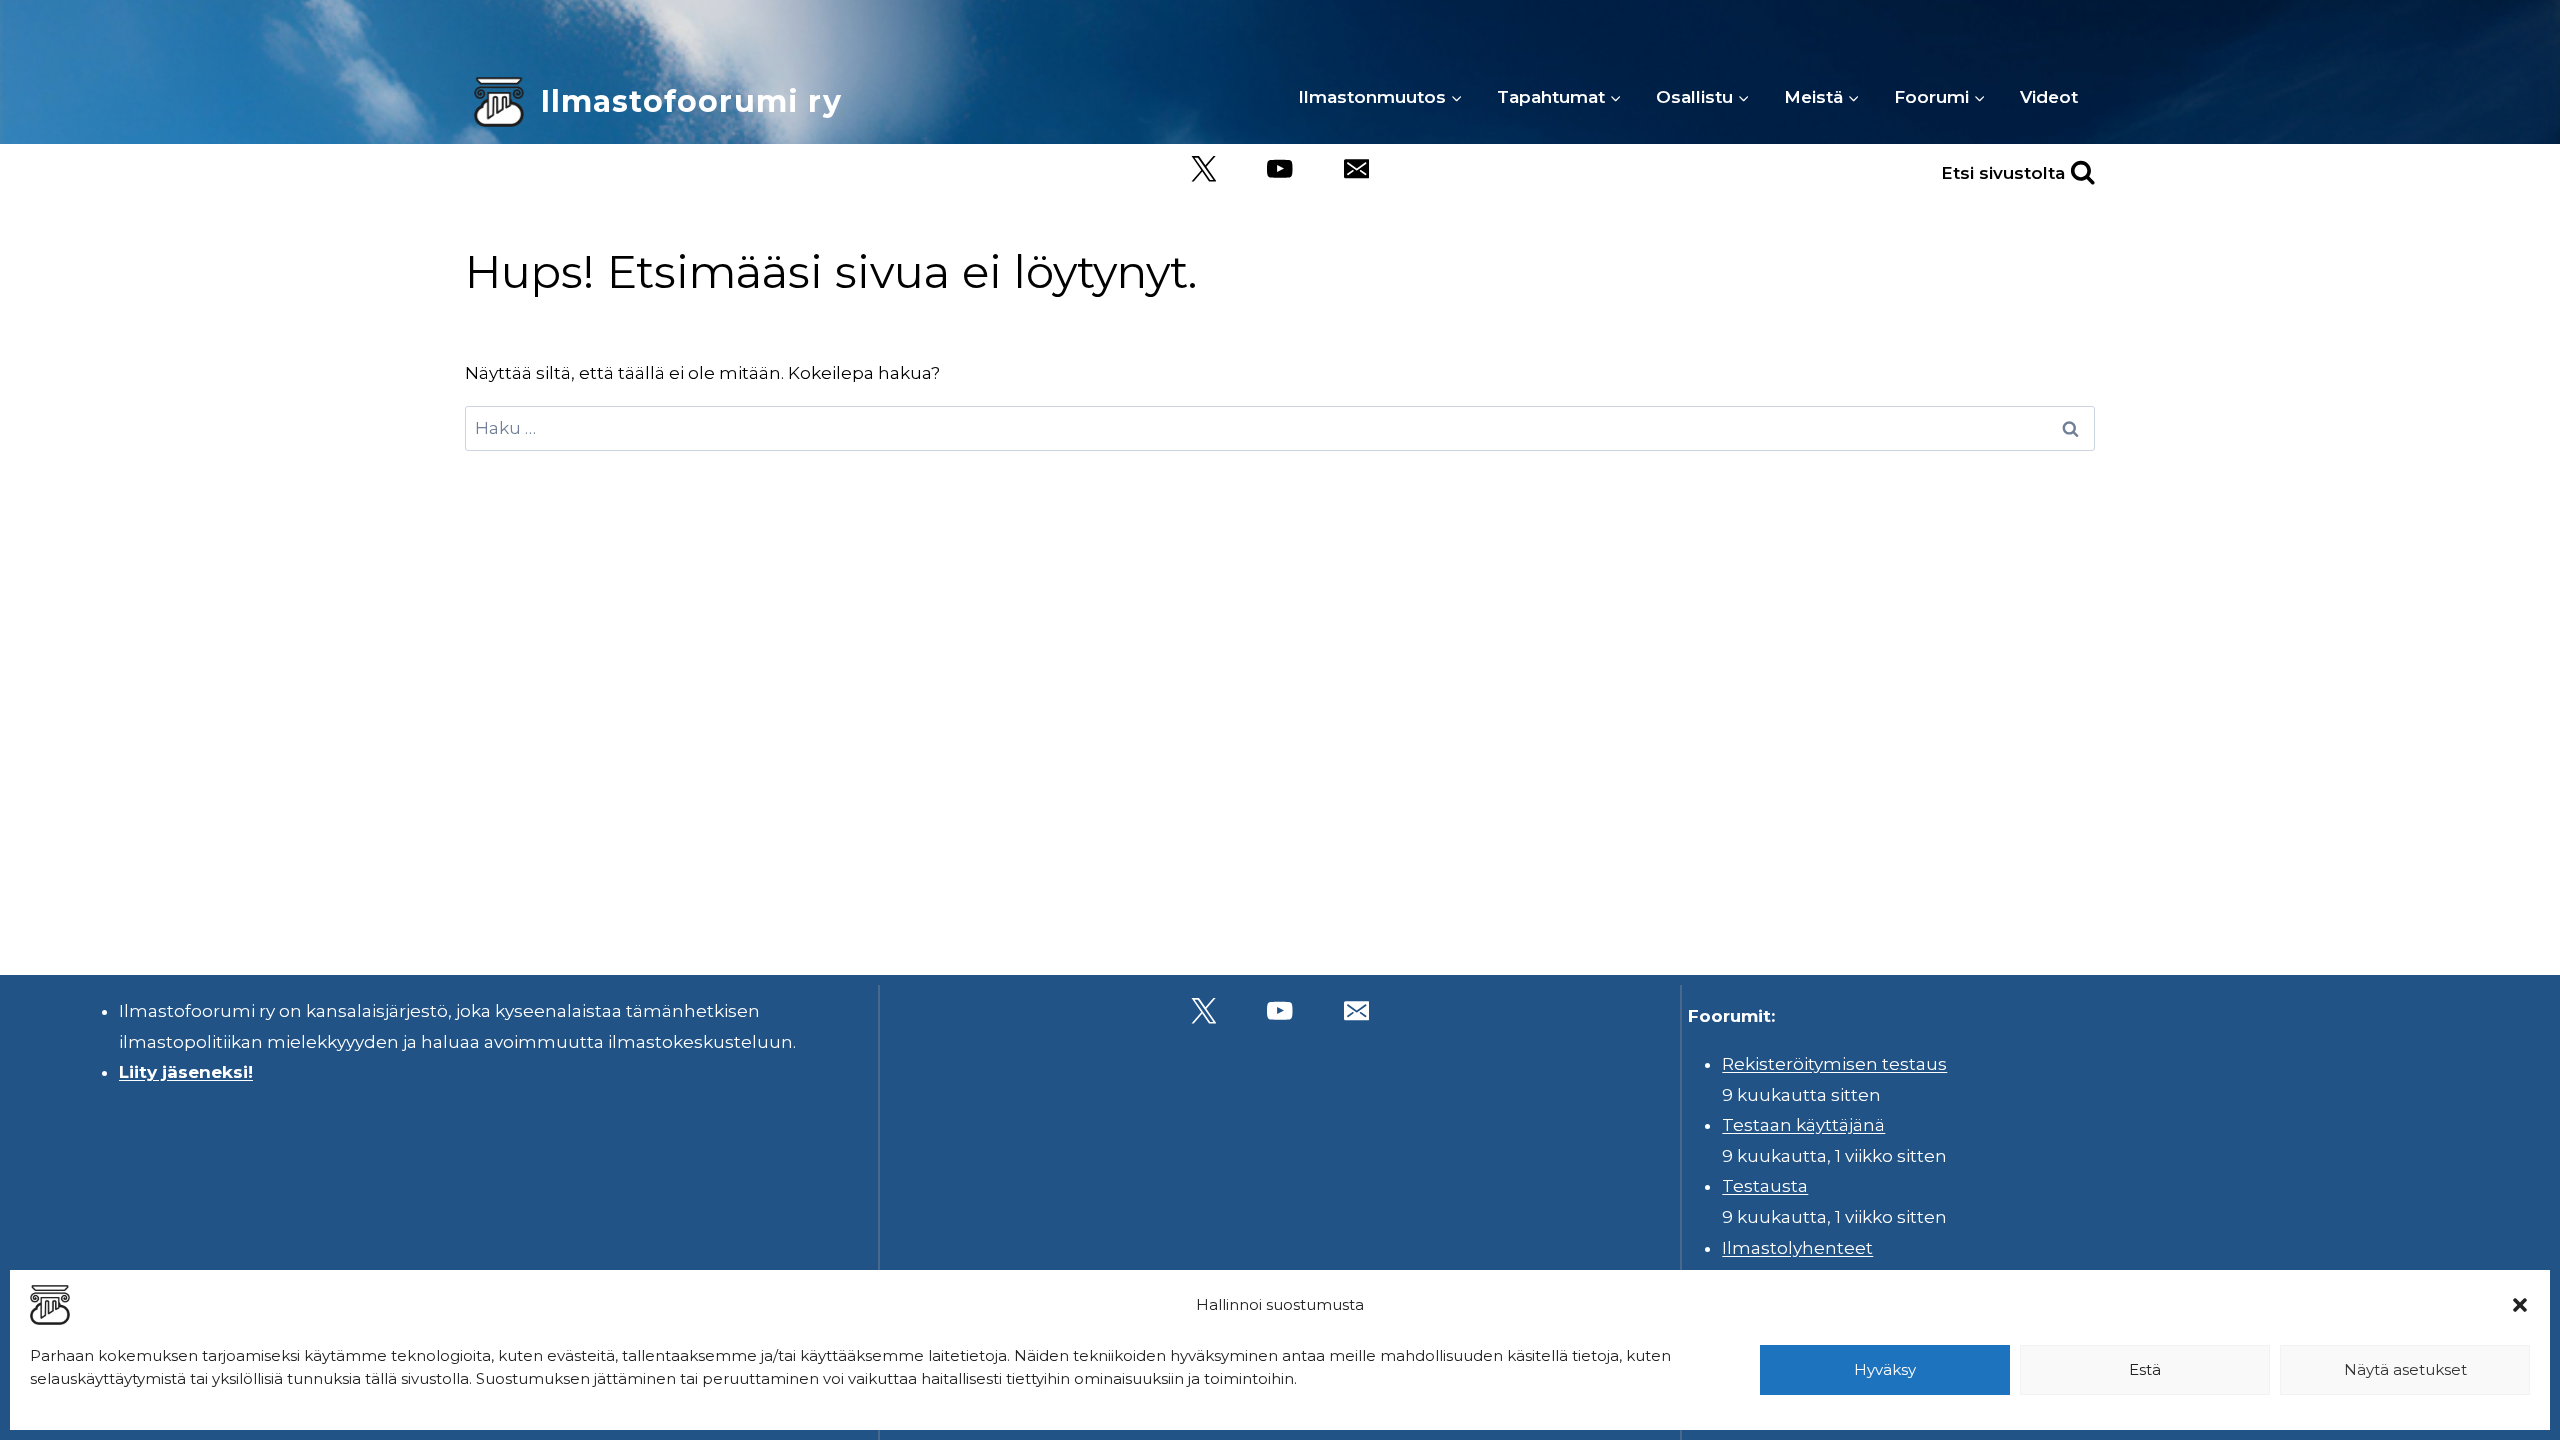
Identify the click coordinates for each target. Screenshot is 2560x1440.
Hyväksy (1885, 1369)
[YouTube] (1280, 169)
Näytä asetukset (2405, 1369)
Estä (2145, 1369)
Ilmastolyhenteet (1797, 1248)
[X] (1203, 169)
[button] (2520, 1305)
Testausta (1765, 1186)
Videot (2049, 97)
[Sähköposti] (1356, 169)
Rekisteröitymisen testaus (1834, 1064)
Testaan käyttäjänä (1803, 1125)
